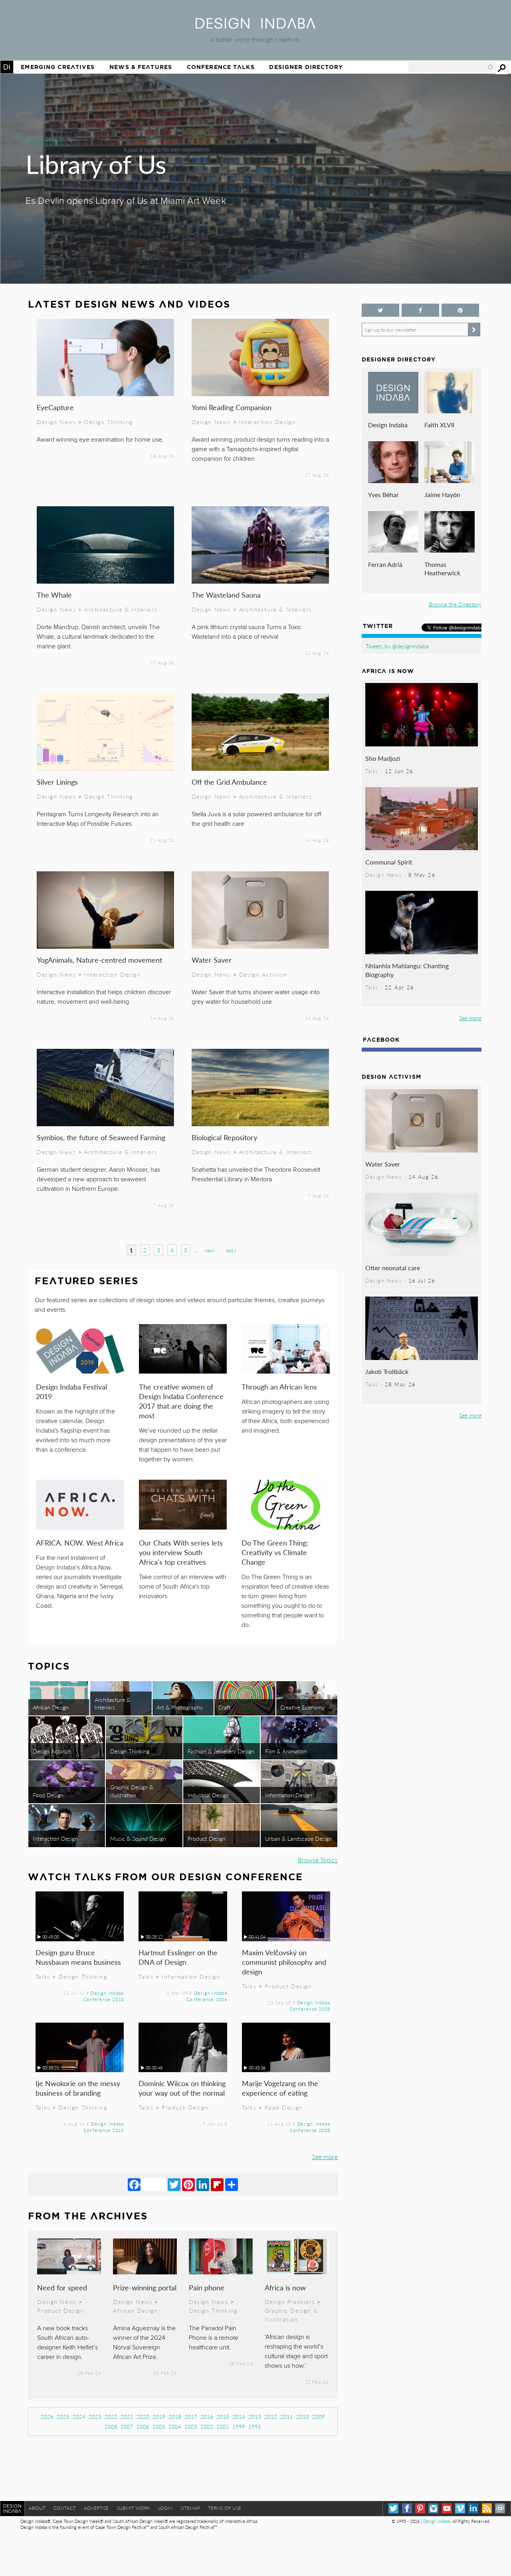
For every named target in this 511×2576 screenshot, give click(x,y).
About (37, 2508)
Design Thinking (109, 422)
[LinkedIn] (203, 2184)
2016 (207, 2417)
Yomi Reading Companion (232, 407)
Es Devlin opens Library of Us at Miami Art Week (126, 201)
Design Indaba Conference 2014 (104, 2127)
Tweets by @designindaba (397, 646)
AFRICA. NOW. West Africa (80, 1543)
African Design (51, 1707)
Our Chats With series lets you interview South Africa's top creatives (181, 1552)
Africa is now (285, 2287)
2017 (191, 2417)
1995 (255, 2427)
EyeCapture (55, 407)
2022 (111, 2417)
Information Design (289, 1795)
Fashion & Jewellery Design (221, 1751)
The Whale (54, 595)
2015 (223, 2417)
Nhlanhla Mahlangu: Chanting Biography (407, 970)
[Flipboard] (217, 2184)
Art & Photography (180, 1707)
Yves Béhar (383, 494)
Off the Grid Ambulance (229, 782)
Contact (65, 2508)
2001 (223, 2427)
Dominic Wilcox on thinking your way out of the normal (182, 2088)
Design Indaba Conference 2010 (104, 1996)
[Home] (255, 26)
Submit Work (133, 2508)
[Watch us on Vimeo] (460, 2508)
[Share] (232, 2184)
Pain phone (207, 2287)
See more (325, 2157)
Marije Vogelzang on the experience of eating (280, 2088)
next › (211, 1250)
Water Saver (212, 960)
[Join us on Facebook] (420, 310)
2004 (175, 2427)
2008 (111, 2427)
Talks (43, 1976)
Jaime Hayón (442, 494)
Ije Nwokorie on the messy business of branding (78, 2088)
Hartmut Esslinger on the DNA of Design (178, 1957)
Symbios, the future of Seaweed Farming (101, 1137)
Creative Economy (302, 1707)
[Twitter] (174, 2184)
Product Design (207, 1838)
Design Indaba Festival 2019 (71, 1391)
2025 (63, 2417)
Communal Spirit (389, 862)
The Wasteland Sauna (226, 595)
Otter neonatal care (393, 1268)
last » (231, 1250)
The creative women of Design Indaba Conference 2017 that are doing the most (181, 1401)
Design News (56, 422)
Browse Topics (318, 1860)
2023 (95, 2417)
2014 (239, 2417)
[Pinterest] (188, 2184)
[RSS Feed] (487, 2508)
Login (165, 2508)
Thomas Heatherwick (442, 569)
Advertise (96, 2508)
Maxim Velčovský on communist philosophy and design (284, 1962)
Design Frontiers (290, 2302)
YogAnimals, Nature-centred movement (99, 960)
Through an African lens (279, 1387)
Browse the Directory (455, 604)
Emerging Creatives (58, 67)
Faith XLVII (439, 425)
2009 (319, 2417)
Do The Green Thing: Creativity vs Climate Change (275, 1552)
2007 (127, 2427)
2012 (271, 2417)
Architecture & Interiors (121, 609)
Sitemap (190, 2508)
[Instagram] (433, 2508)
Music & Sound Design (138, 1838)
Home (7, 67)
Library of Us (96, 164)
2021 (127, 2417)
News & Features (141, 67)
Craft (224, 1707)
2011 (287, 2417)
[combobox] (451, 67)
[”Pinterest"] (460, 310)
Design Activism (263, 974)
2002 (207, 2427)
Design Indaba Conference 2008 (310, 2006)
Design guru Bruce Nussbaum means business (78, 1957)
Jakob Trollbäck (387, 1371)
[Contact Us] (500, 2508)
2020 (143, 2417)
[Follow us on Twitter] (380, 310)
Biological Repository (224, 1137)
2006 (143, 2427)
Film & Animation (286, 1751)
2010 (303, 2417)
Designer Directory (306, 67)
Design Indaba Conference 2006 (207, 1996)
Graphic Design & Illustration (132, 1791)
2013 (255, 2417)
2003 (191, 2427)
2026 (47, 2417)
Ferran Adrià (385, 564)
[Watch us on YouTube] (447, 2508)
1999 (239, 2427)
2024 (79, 2417)
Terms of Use (225, 2508)
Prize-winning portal (145, 2287)
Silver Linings (57, 782)
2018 (175, 2417)
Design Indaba (388, 425)
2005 (159, 2427)
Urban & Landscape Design (298, 1838)
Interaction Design (267, 422)
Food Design (48, 1795)
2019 (159, 2417)
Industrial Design (208, 1795)
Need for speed (62, 2287)
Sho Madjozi (383, 758)
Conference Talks (221, 67)
